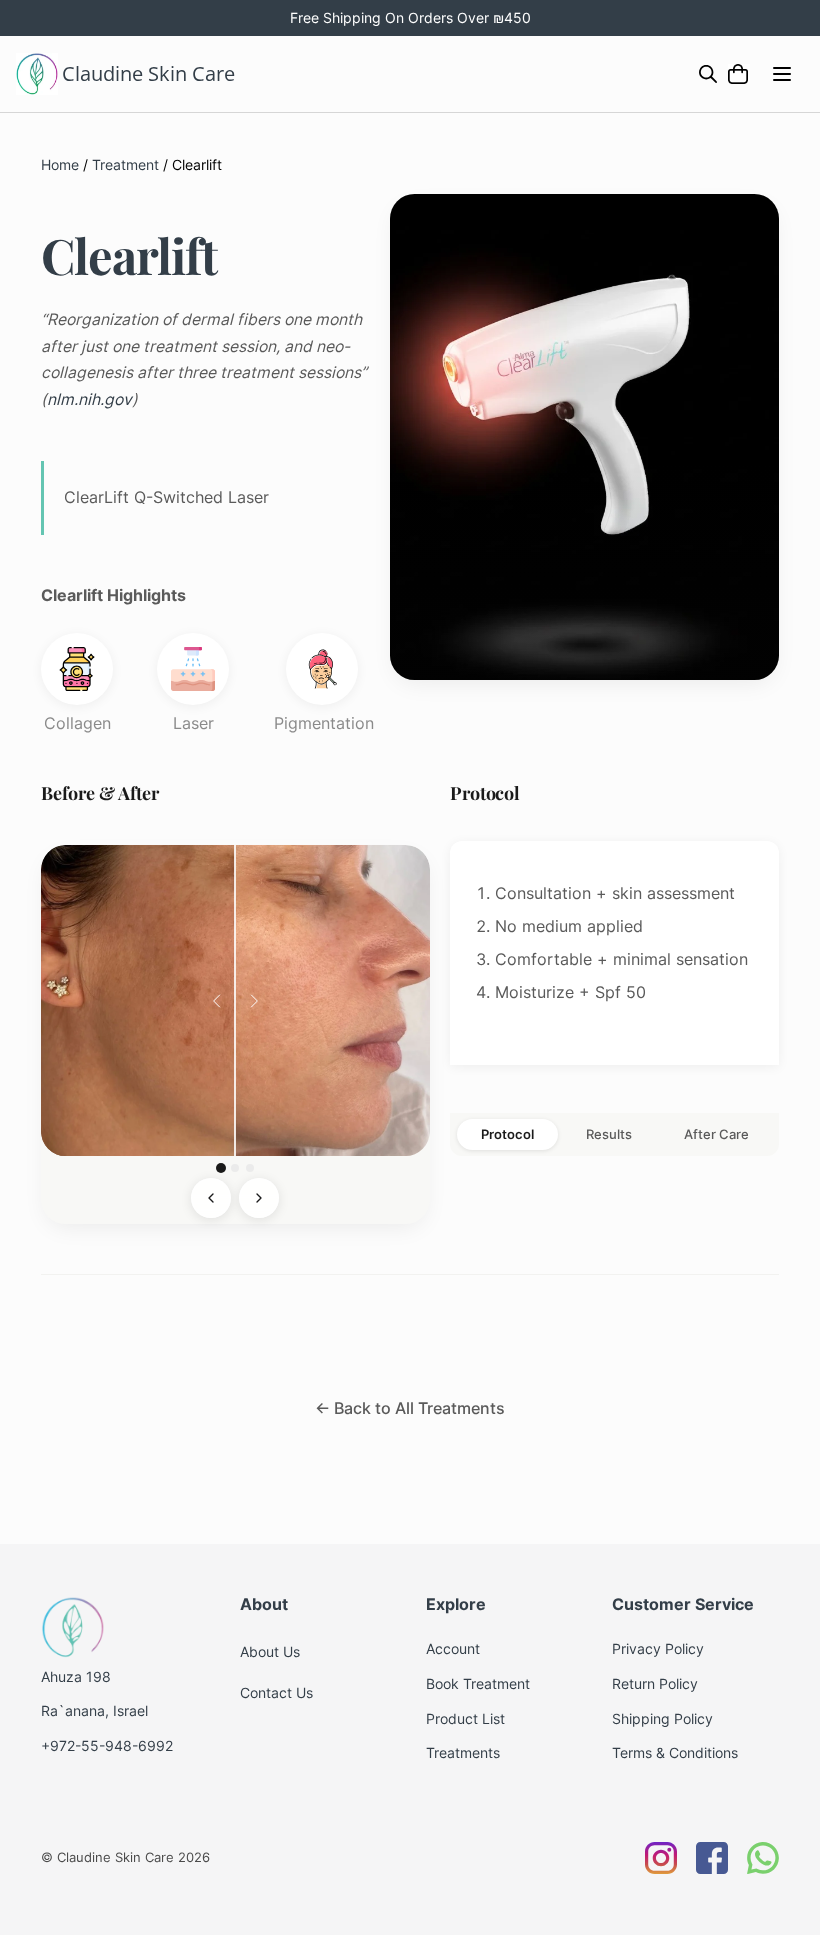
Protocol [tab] (507, 1134)
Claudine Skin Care (148, 73)
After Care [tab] (716, 1134)
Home (60, 164)
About (259, 1651)
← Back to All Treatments (410, 1408)
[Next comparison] (259, 1198)
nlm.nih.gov (89, 399)
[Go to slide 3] (250, 1168)
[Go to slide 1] (221, 1168)
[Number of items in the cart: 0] (739, 74)
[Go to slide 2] (235, 1168)
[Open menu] (782, 74)
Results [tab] (609, 1134)
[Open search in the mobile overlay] (708, 73)
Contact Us (276, 1692)
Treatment (125, 164)
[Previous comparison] (211, 1198)
